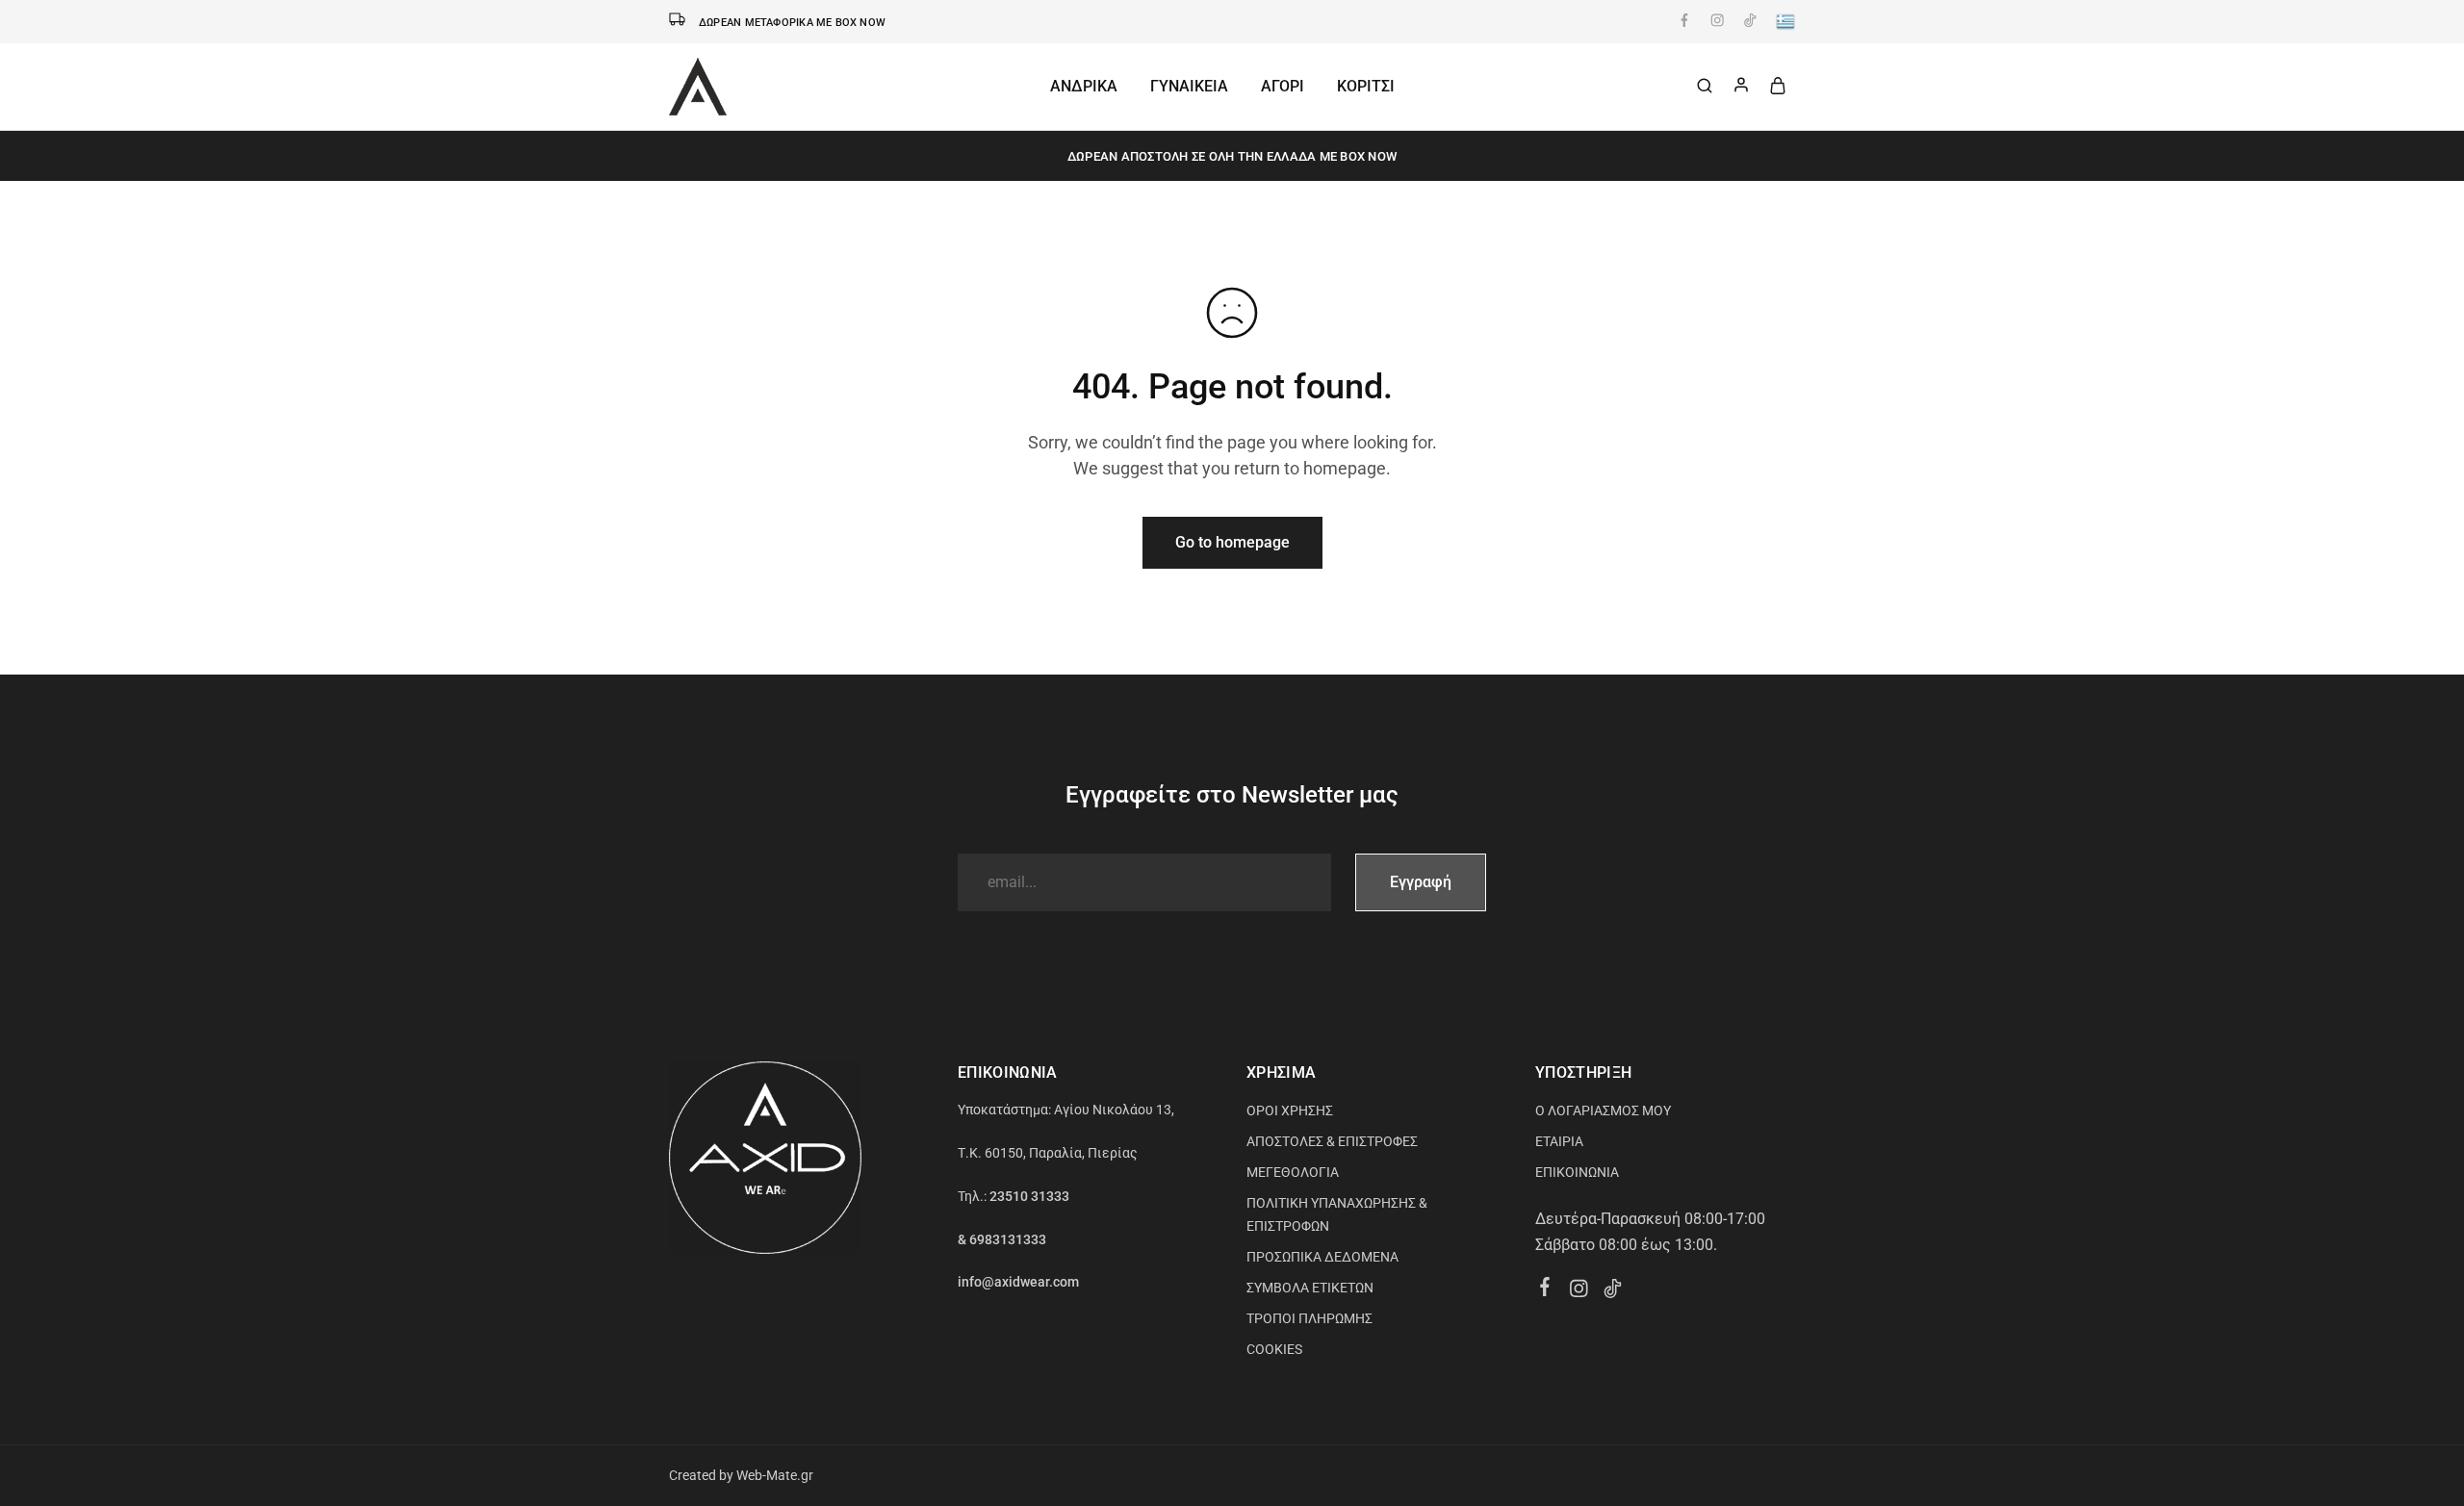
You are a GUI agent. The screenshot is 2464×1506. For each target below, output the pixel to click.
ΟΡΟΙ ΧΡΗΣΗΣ (1290, 1110)
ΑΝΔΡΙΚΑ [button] (1084, 86)
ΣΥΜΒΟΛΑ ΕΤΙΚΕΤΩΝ (1310, 1288)
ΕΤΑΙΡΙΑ (1559, 1141)
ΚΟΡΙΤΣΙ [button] (1366, 86)
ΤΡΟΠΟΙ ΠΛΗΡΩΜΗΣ (1309, 1318)
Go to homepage (1232, 542)
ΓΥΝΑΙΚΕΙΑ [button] (1189, 86)
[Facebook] (1545, 1289)
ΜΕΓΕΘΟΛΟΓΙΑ (1293, 1172)
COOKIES (1274, 1349)
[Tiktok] (1613, 1291)
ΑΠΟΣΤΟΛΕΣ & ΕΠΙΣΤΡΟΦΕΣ (1332, 1141)
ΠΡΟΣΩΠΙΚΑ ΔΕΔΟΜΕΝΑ (1322, 1257)
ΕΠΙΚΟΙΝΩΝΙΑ (1577, 1172)
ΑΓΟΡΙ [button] (1283, 86)
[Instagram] (1579, 1291)
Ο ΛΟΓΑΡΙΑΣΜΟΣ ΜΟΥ (1603, 1110)
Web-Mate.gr (775, 1475)
